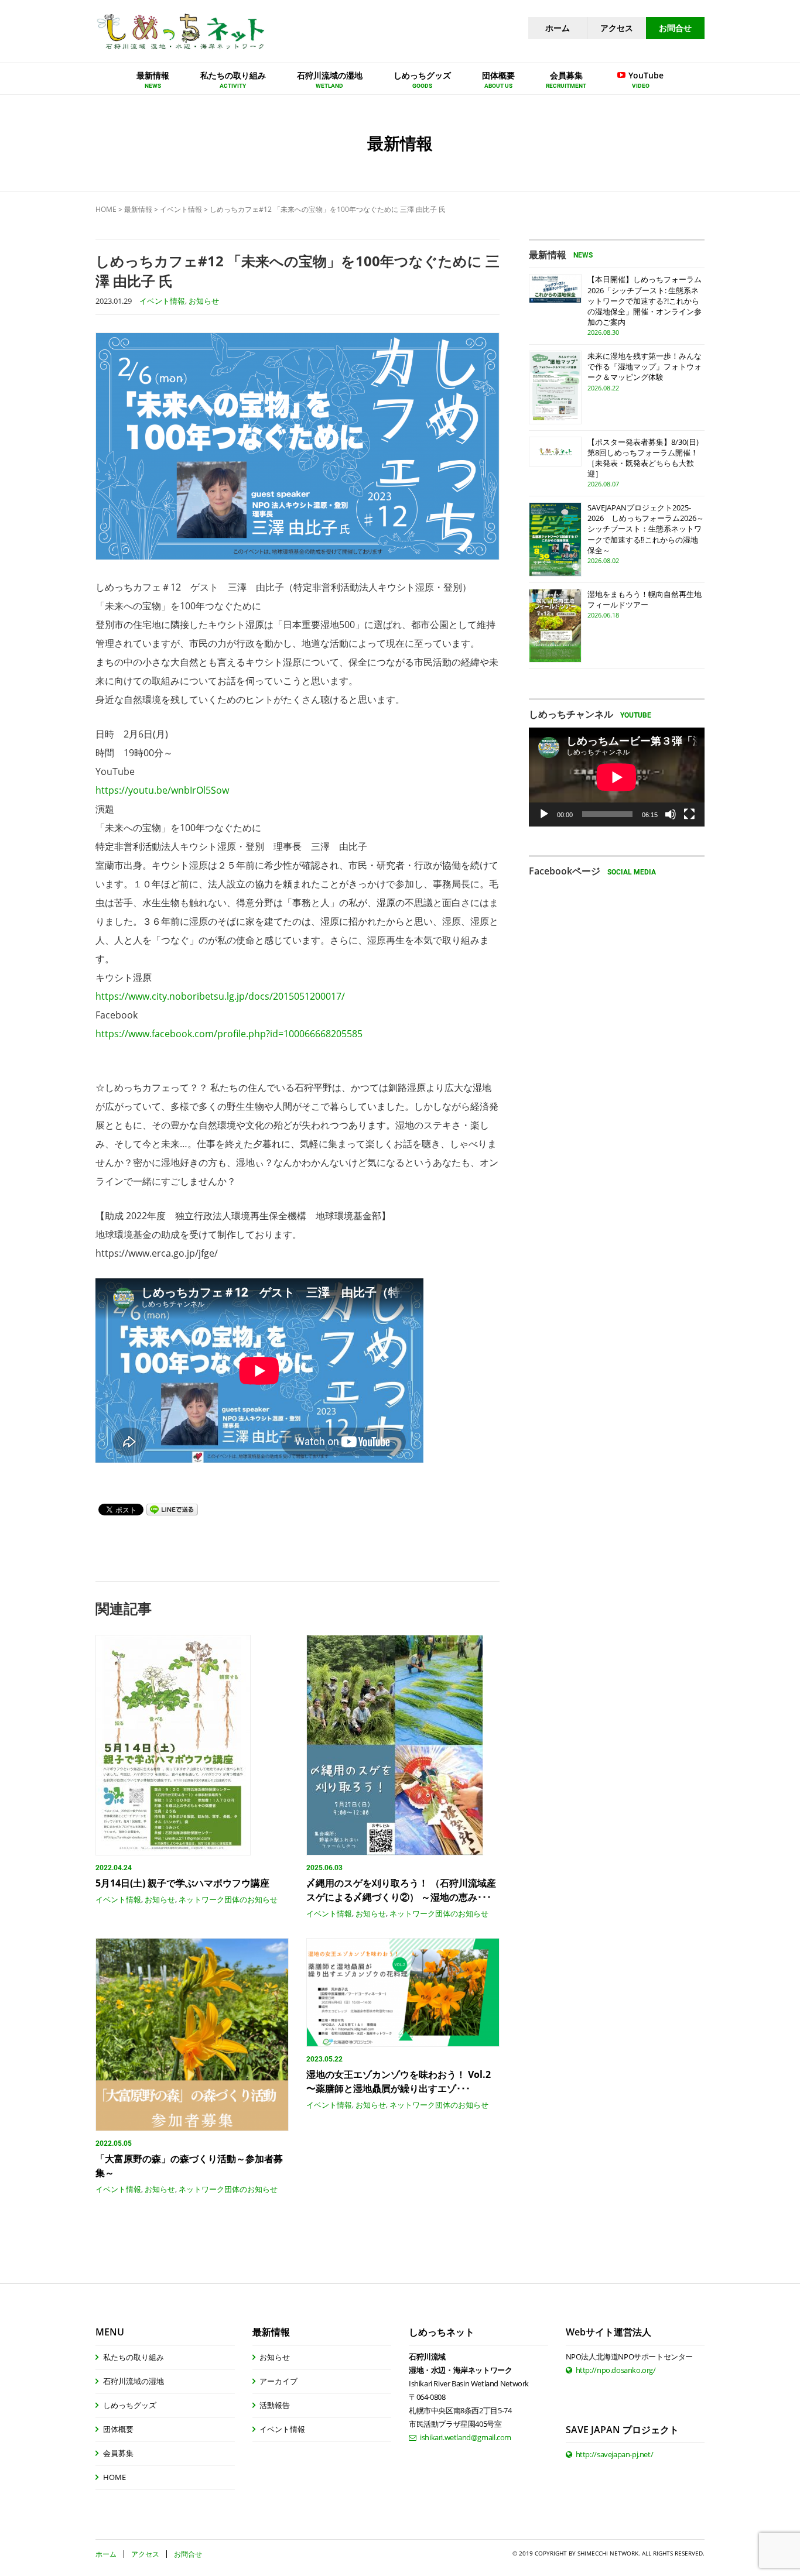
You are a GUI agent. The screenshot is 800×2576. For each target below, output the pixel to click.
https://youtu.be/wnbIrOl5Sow (162, 790)
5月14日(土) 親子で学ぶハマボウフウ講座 (182, 1883)
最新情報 (138, 209)
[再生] (544, 814)
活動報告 (275, 2405)
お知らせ (204, 301)
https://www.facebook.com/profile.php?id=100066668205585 (229, 1034)
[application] (617, 777)
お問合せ (675, 28)
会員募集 (118, 2453)
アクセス (617, 28)
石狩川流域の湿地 (134, 2381)
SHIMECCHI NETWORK (608, 2553)
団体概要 (118, 2429)
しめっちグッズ (130, 2405)
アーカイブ (278, 2381)
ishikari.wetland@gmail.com (466, 2437)
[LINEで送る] (172, 1509)
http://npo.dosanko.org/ (616, 2370)
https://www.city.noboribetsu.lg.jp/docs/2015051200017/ (220, 996)
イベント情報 (181, 209)
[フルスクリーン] (689, 814)
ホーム (558, 28)
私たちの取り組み (134, 2357)
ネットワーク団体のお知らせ (228, 1899)
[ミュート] (671, 814)
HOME (106, 209)
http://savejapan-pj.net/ (615, 2454)
